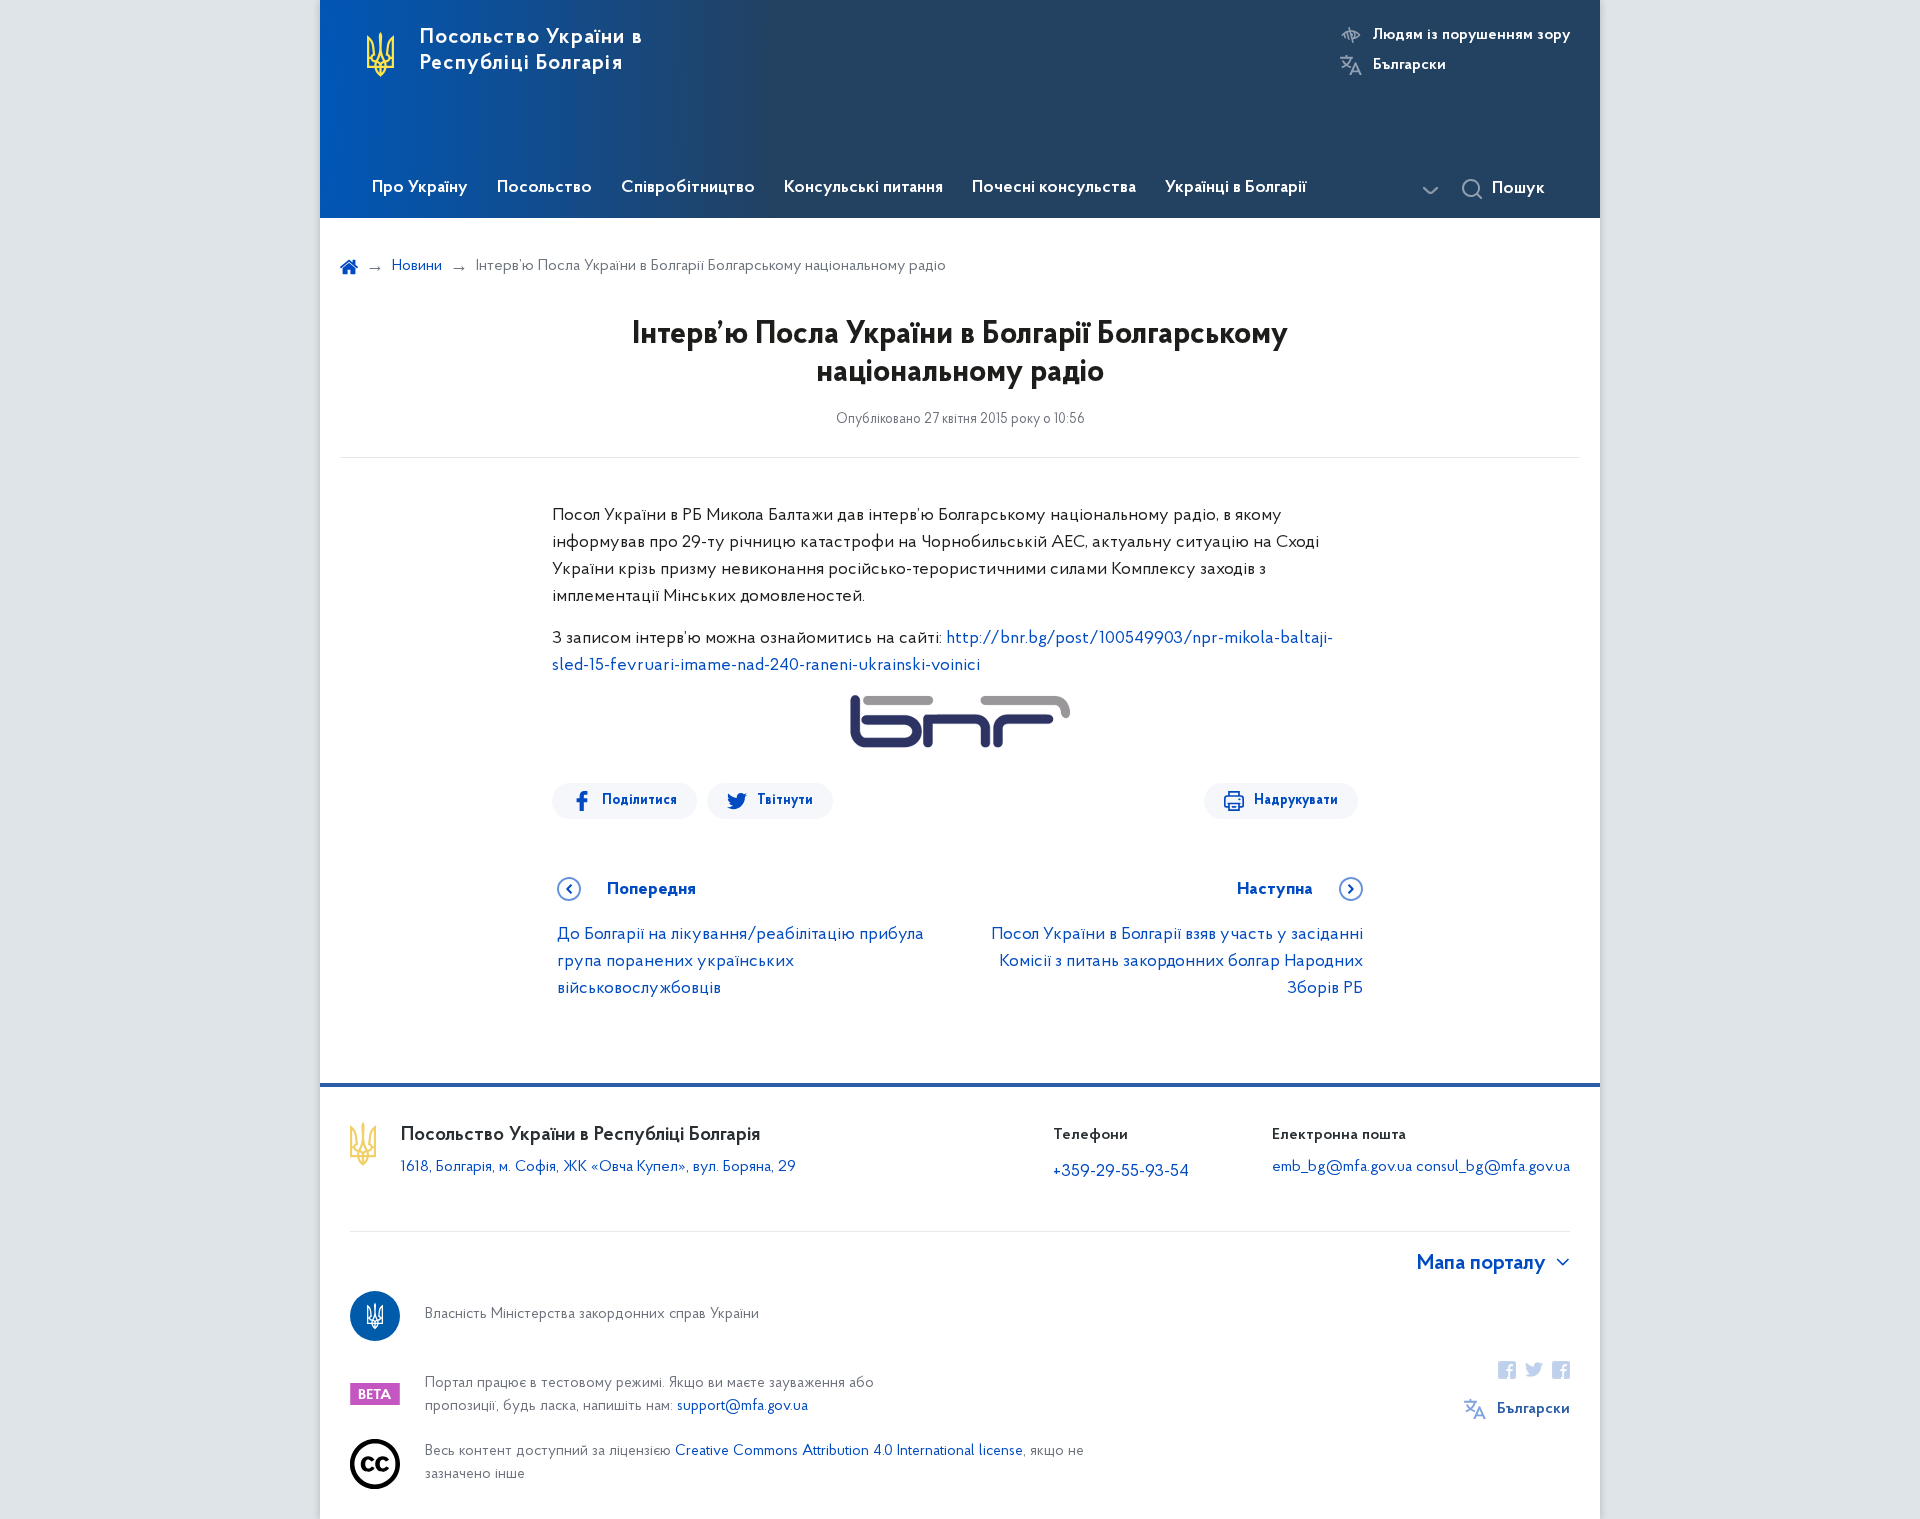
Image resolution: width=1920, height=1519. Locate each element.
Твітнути (785, 800)
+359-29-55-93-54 (1121, 1172)
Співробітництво (688, 188)
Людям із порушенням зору (1471, 35)
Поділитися (639, 800)
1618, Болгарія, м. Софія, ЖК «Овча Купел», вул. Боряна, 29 (600, 1167)
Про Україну (420, 188)
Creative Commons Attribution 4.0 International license (849, 1451)
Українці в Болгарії (1236, 188)
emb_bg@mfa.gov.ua (1342, 1167)
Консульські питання (863, 188)
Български (1409, 65)
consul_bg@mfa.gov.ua (1493, 1167)
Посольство (544, 188)
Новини (417, 266)
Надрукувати (1296, 800)
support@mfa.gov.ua (742, 1406)
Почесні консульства (1054, 188)
